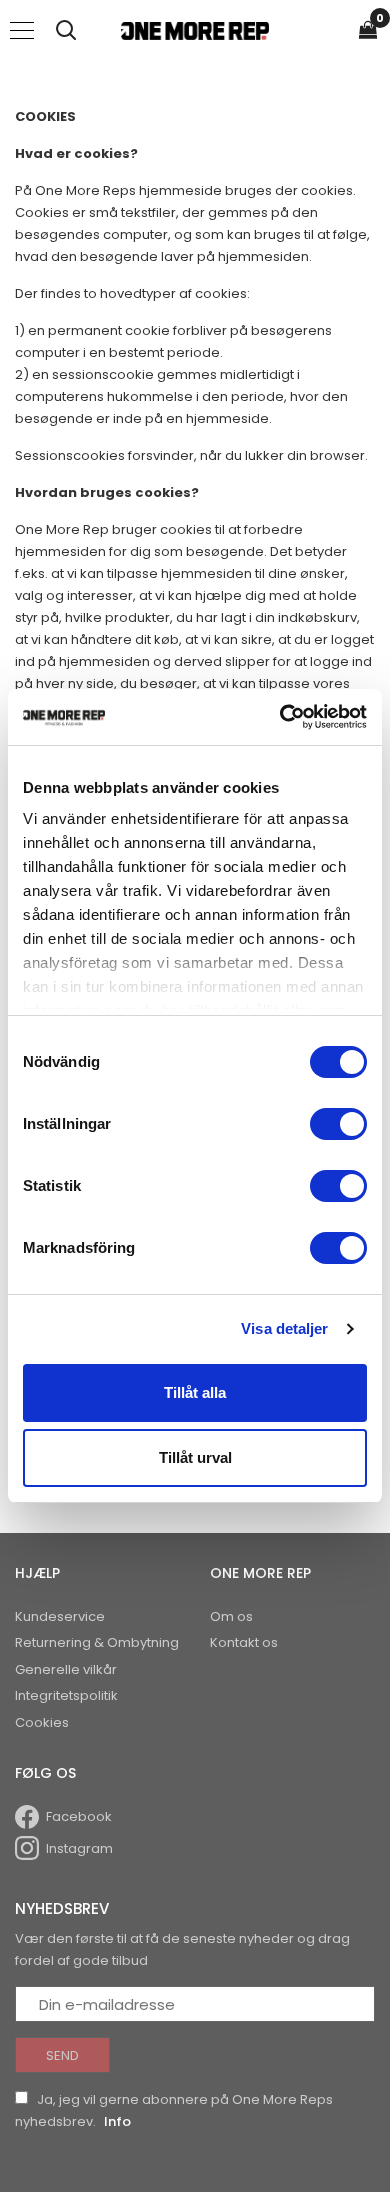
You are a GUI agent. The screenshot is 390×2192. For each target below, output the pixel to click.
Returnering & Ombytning (97, 1642)
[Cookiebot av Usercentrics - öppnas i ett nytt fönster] (280, 717)
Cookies (42, 1722)
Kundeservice (60, 1616)
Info (117, 2121)
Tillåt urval (195, 1457)
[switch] (338, 1124)
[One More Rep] (195, 30)
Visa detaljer (284, 1328)
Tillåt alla (195, 1392)
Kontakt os (244, 1642)
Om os (231, 1616)
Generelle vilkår (66, 1669)
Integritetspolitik (66, 1695)
